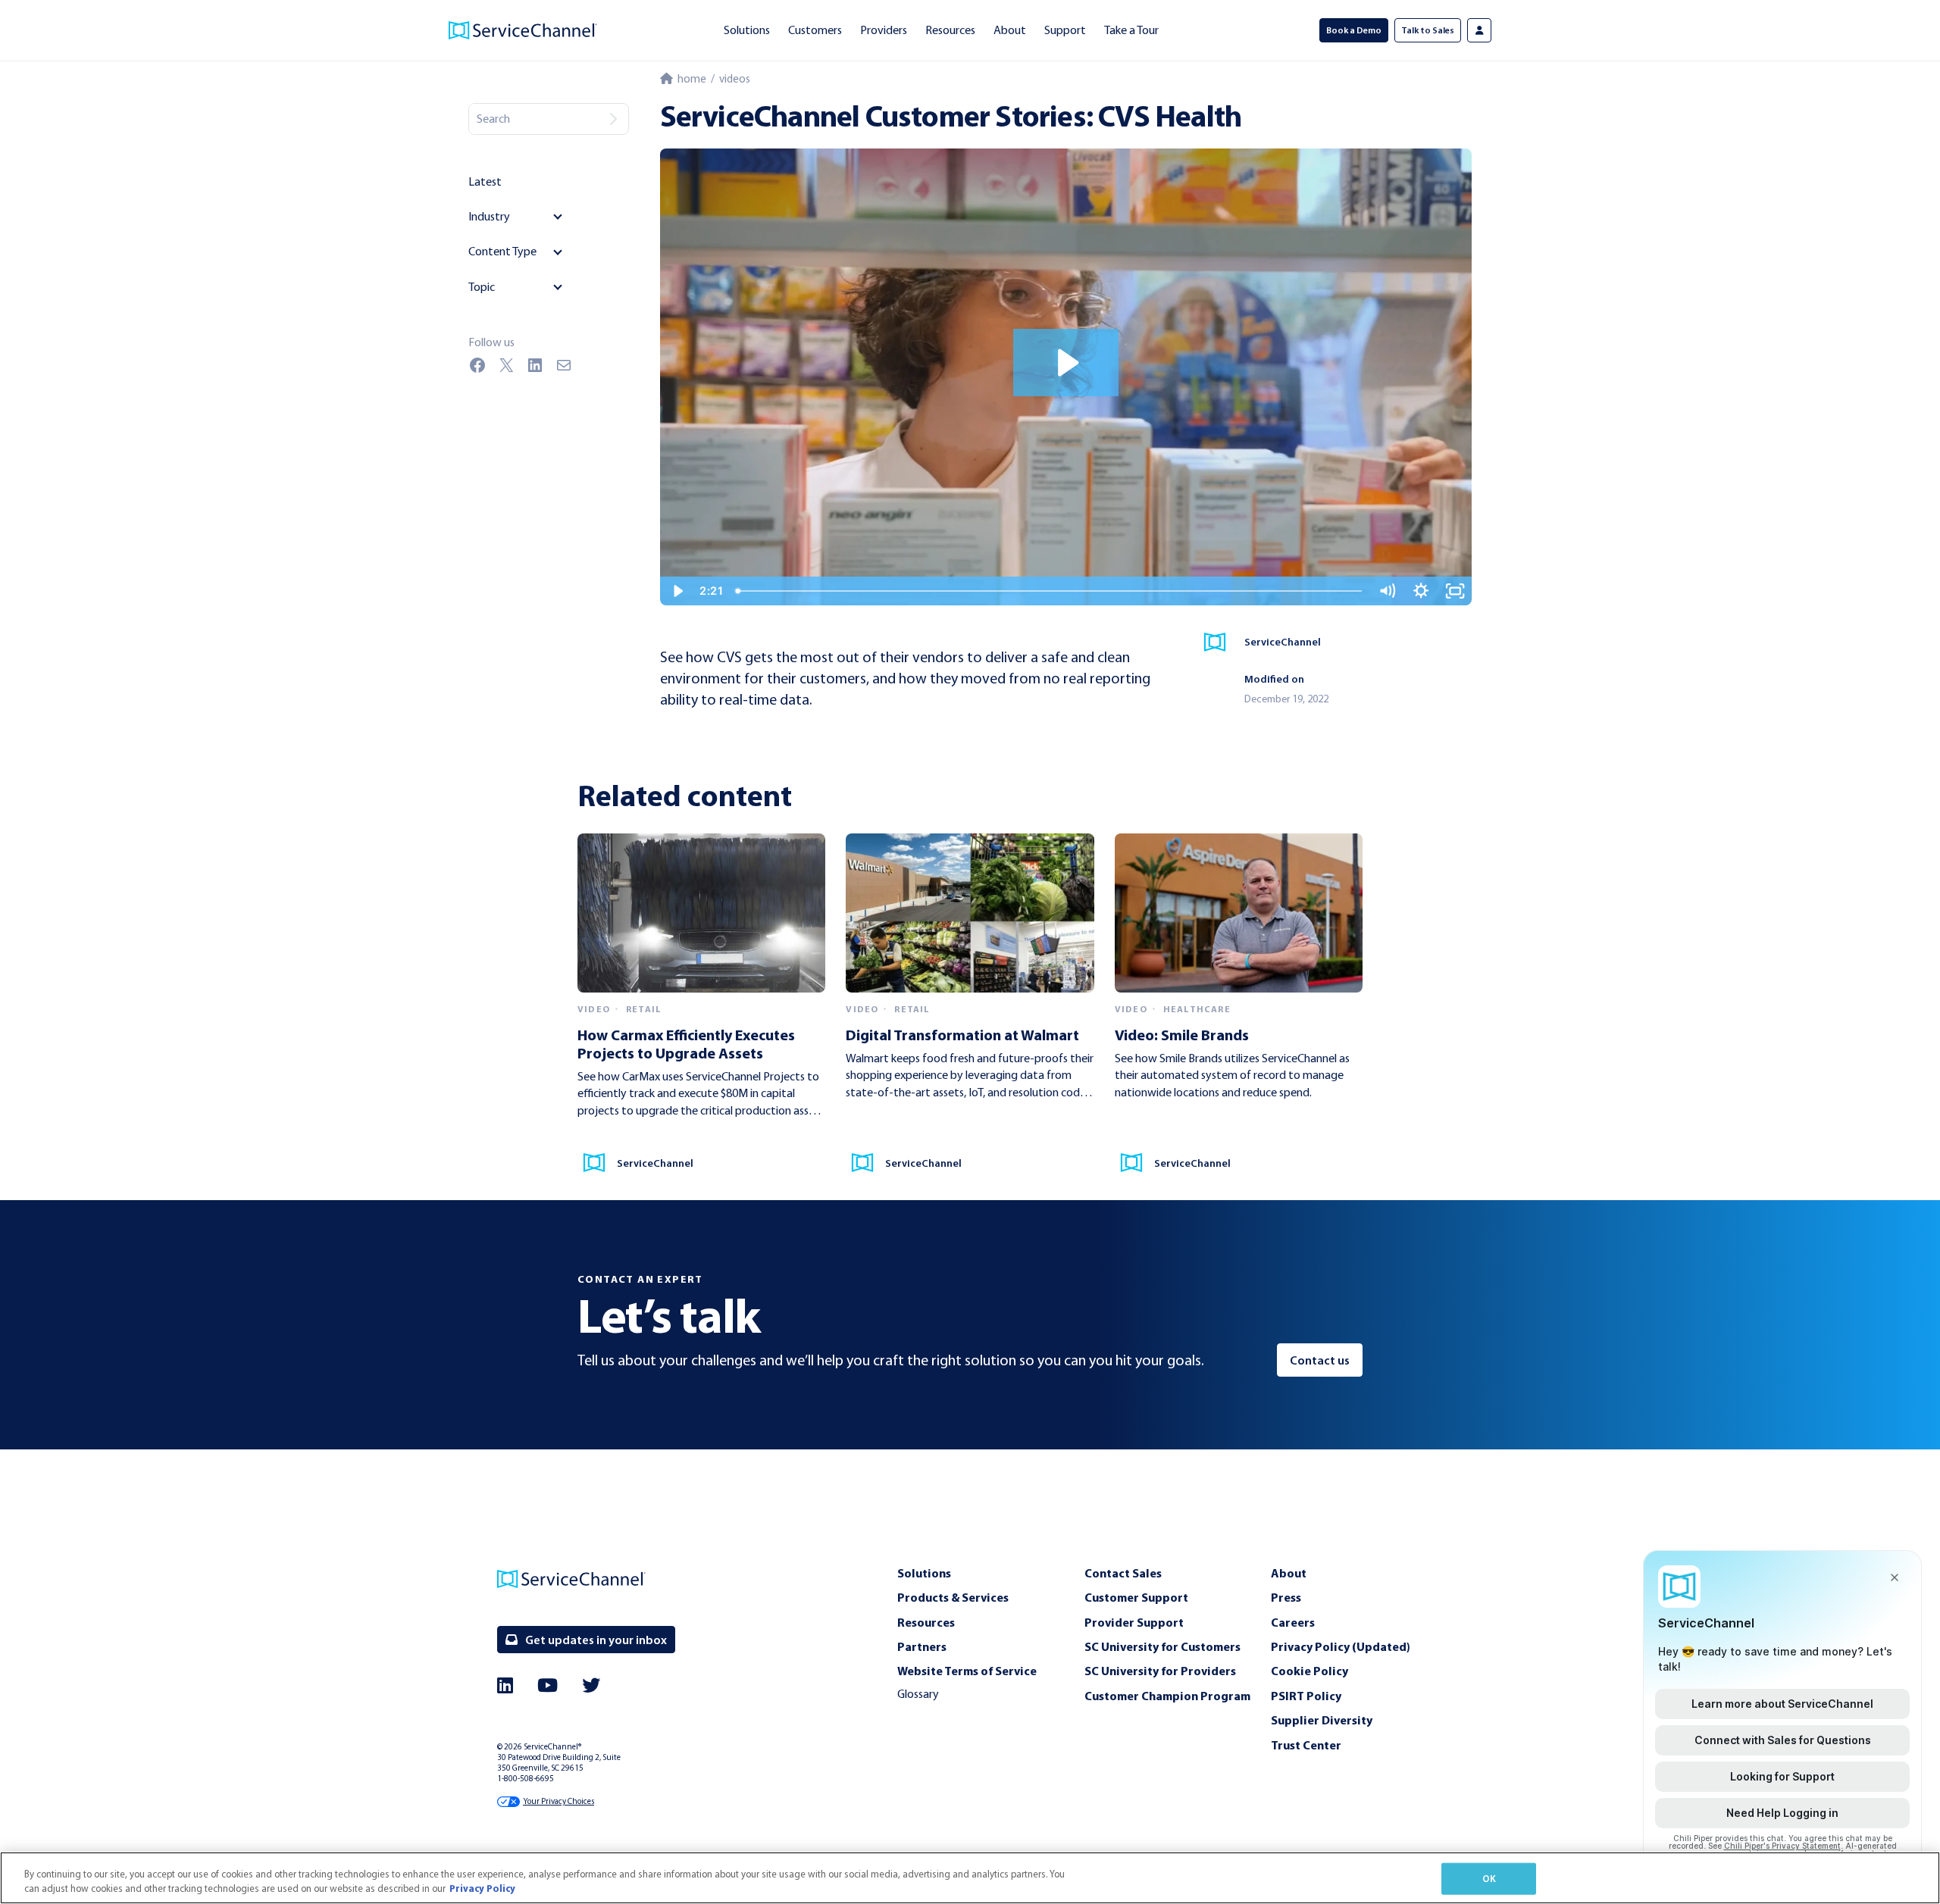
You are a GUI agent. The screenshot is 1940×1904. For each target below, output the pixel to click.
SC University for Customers (1162, 1646)
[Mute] (1387, 591)
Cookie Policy (1309, 1671)
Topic (482, 287)
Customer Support (1136, 1597)
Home (690, 79)
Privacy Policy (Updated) (1341, 1646)
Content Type (502, 251)
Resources (950, 30)
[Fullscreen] (1455, 591)
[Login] (1479, 30)
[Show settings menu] (1421, 591)
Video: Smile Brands (1182, 1035)
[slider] (1050, 591)
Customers (815, 30)
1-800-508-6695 (526, 1779)
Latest (485, 181)
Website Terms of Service (967, 1671)
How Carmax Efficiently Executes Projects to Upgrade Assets (686, 1044)
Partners (922, 1646)
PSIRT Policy (1306, 1696)
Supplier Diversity (1322, 1720)
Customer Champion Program (1167, 1696)
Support (1065, 30)
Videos (735, 79)
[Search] (613, 119)
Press (1286, 1597)
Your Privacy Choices (559, 1801)
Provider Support (1134, 1622)
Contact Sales (1123, 1573)
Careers (1293, 1622)
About (1010, 30)
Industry (489, 216)
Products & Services (953, 1597)
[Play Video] (677, 591)
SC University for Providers (1160, 1671)
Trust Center (1306, 1745)
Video (594, 1009)
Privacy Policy (482, 1888)
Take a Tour (1131, 30)
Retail (644, 1009)
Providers (884, 30)
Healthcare (1197, 1009)
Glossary (918, 1694)
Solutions (747, 30)
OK (1489, 1878)
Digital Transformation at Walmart (962, 1035)
